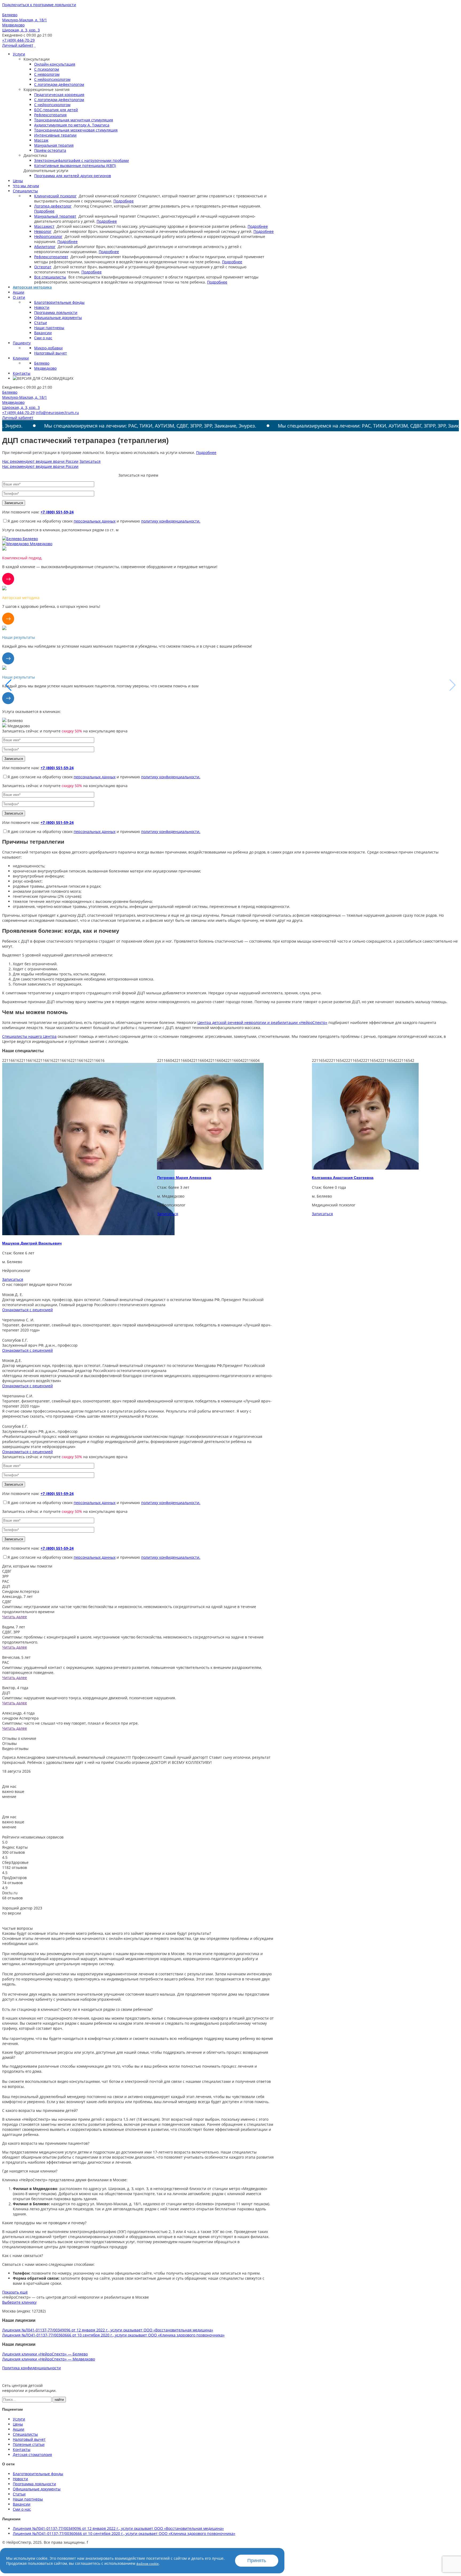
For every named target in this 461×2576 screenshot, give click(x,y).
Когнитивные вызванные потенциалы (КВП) (75, 166)
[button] (453, 685)
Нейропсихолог (48, 236)
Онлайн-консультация (55, 64)
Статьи (41, 323)
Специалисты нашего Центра (29, 1036)
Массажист (44, 226)
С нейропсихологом (52, 79)
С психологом (47, 69)
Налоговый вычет (51, 353)
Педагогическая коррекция (59, 95)
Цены (18, 181)
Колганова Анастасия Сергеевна (188, 1178)
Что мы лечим (26, 186)
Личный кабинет (18, 45)
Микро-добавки (48, 348)
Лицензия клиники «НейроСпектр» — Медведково (49, 2359)
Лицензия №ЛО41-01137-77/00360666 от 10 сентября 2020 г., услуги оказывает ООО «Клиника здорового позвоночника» (113, 2335)
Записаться (90, 461)
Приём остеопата (50, 150)
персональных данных (95, 521)
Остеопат (43, 267)
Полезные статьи (29, 2444)
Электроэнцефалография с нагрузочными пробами (82, 160)
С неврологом (47, 74)
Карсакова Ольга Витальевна (340, 1178)
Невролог (43, 231)
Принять (257, 2561)
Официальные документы (58, 318)
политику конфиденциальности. (171, 521)
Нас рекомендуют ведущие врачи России (40, 461)
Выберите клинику (19, 2302)
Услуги (19, 54)
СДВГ (7, 1571)
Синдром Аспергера (21, 1591)
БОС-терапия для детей (56, 110)
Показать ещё (15, 2292)
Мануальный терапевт (55, 216)
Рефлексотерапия (50, 115)
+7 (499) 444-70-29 (18, 40)
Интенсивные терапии (55, 135)
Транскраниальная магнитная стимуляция (74, 120)
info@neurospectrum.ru (57, 412)
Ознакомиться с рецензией (27, 1310)
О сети (19, 297)
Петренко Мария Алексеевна (29, 1178)
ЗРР (5, 1576)
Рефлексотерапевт (51, 257)
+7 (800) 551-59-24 (57, 512)
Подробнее (124, 201)
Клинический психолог (55, 196)
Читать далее (15, 1617)
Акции (19, 292)
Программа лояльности (56, 312)
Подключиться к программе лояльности (39, 5)
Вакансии (43, 333)
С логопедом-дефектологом (59, 84)
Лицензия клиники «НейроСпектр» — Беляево (45, 2354)
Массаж (41, 140)
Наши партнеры (49, 328)
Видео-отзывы (15, 1748)
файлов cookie (148, 2564)
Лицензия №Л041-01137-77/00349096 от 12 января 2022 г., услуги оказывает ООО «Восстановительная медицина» (108, 2330)
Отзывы (9, 1743)
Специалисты (25, 191)
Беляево (42, 363)
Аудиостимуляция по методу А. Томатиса (72, 125)
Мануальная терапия (54, 145)
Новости (42, 307)
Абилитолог (45, 247)
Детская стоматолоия (32, 2455)
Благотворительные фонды (59, 302)
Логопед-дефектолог (53, 206)
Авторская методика (32, 287)
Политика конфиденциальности (31, 2368)
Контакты (22, 373)
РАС (6, 1581)
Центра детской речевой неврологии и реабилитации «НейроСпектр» (262, 1022)
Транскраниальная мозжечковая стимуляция (76, 130)
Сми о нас (43, 338)
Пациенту (22, 343)
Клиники (21, 358)
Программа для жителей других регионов (73, 176)
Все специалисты (50, 277)
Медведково (45, 368)
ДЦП (6, 1586)
